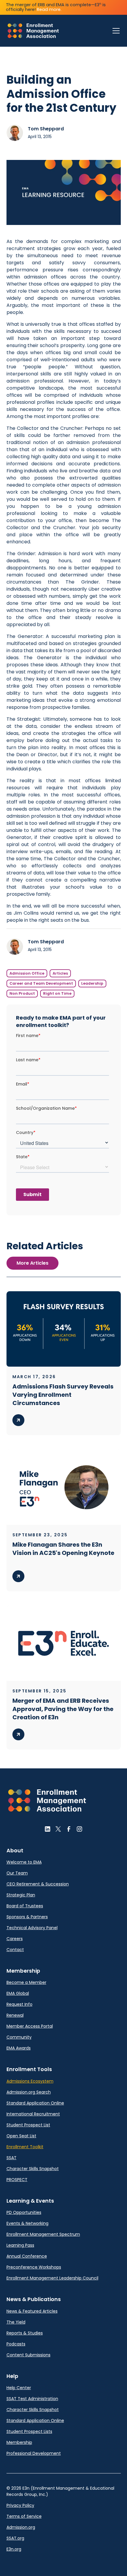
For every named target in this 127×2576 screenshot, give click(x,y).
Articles (60, 973)
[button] (115, 31)
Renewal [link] (15, 2015)
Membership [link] (19, 2442)
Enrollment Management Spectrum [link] (43, 2234)
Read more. (49, 9)
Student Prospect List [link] (28, 2125)
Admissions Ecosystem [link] (30, 2081)
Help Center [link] (19, 2388)
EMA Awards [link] (19, 2048)
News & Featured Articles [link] (32, 2311)
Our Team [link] (17, 1873)
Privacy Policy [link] (20, 2505)
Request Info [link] (19, 2004)
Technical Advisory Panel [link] (32, 1928)
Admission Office (27, 973)
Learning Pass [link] (20, 2245)
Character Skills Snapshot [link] (33, 2169)
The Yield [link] (16, 2322)
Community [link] (19, 2037)
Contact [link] (15, 1950)
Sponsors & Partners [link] (27, 1917)
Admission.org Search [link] (29, 2092)
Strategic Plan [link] (21, 1895)
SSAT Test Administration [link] (32, 2399)
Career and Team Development (41, 983)
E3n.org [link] (14, 2549)
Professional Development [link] (34, 2453)
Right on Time (57, 993)
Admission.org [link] (21, 2527)
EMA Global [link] (18, 1993)
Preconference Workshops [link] (34, 2267)
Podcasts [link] (16, 2344)
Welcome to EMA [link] (24, 1862)
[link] (33, 31)
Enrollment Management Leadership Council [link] (52, 2278)
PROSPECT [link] (17, 2180)
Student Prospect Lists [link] (29, 2431)
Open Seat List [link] (21, 2136)
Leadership (92, 983)
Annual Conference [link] (27, 2256)
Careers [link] (15, 1939)
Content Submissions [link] (29, 2355)
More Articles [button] (32, 1263)
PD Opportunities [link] (24, 2212)
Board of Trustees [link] (25, 1906)
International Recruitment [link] (33, 2114)
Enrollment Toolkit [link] (25, 2147)
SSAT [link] (12, 2158)
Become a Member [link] (26, 1982)
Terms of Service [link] (24, 2516)
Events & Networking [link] (27, 2223)
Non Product (22, 993)
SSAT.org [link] (15, 2538)
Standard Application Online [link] (35, 2103)
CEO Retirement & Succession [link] (38, 1884)
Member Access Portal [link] (30, 2026)
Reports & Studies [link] (25, 2333)
